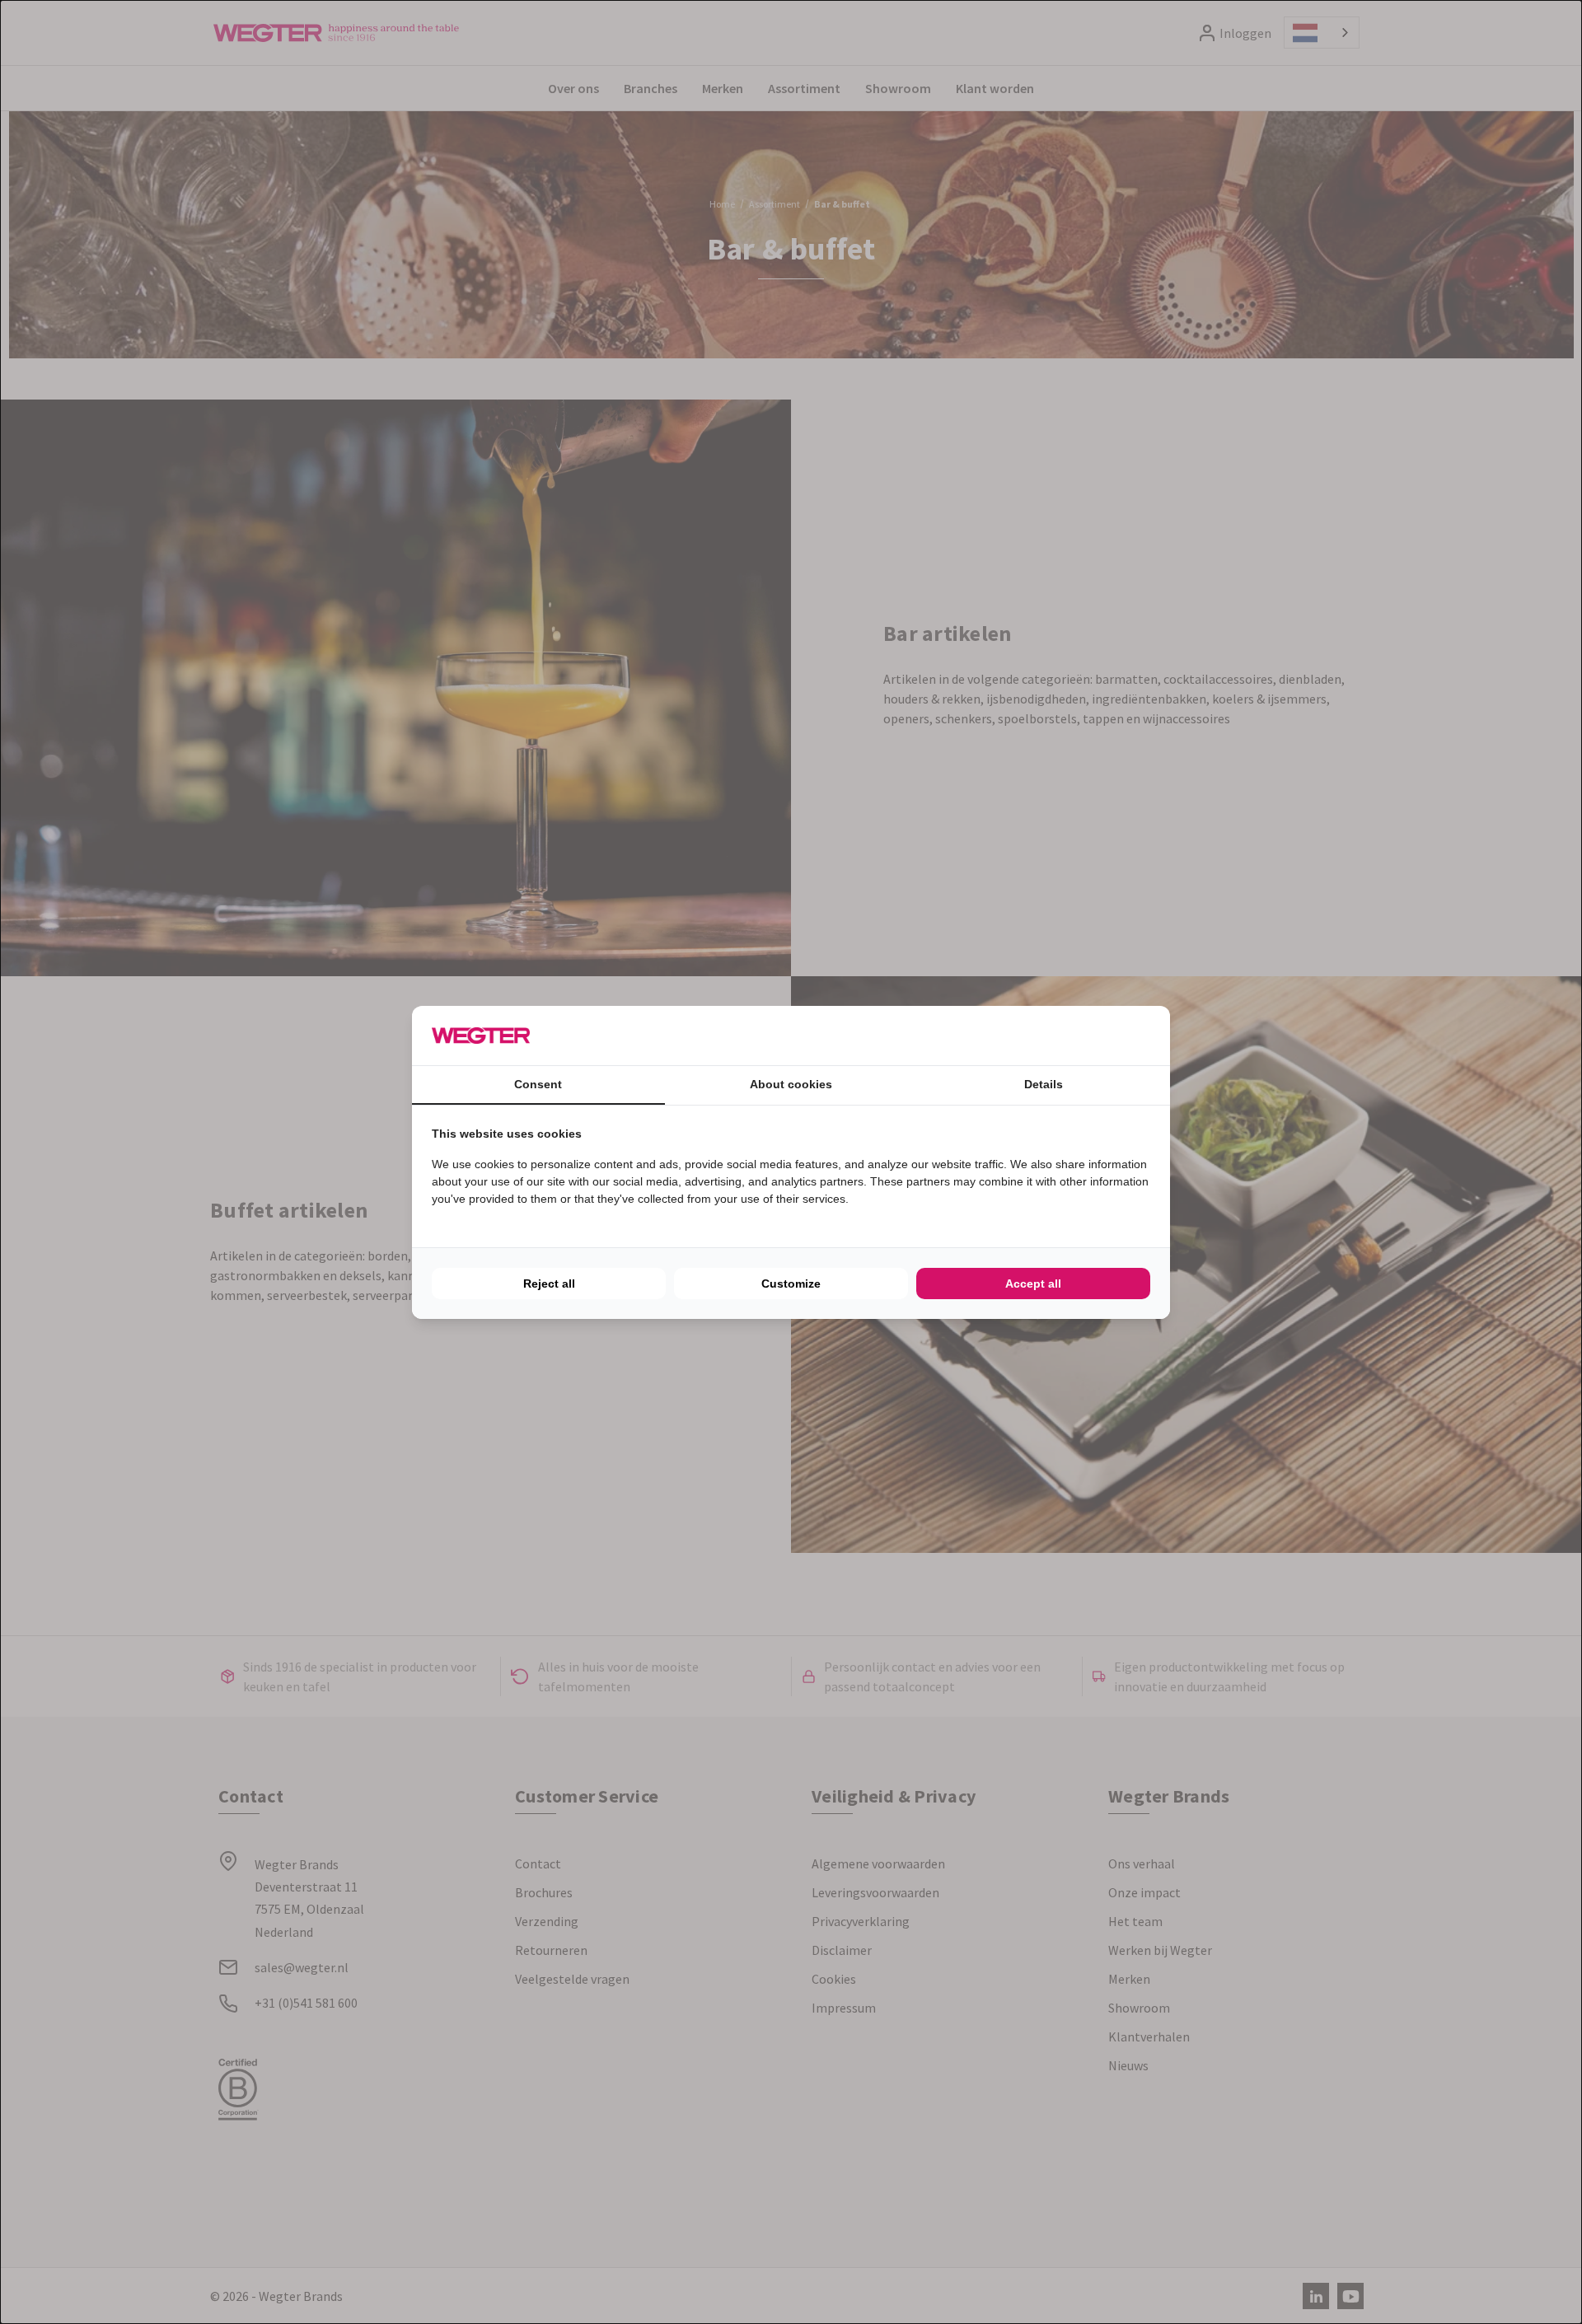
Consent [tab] (538, 1084)
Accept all (1033, 1284)
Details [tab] (1044, 1084)
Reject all (549, 1284)
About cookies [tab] (791, 1084)
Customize (791, 1284)
